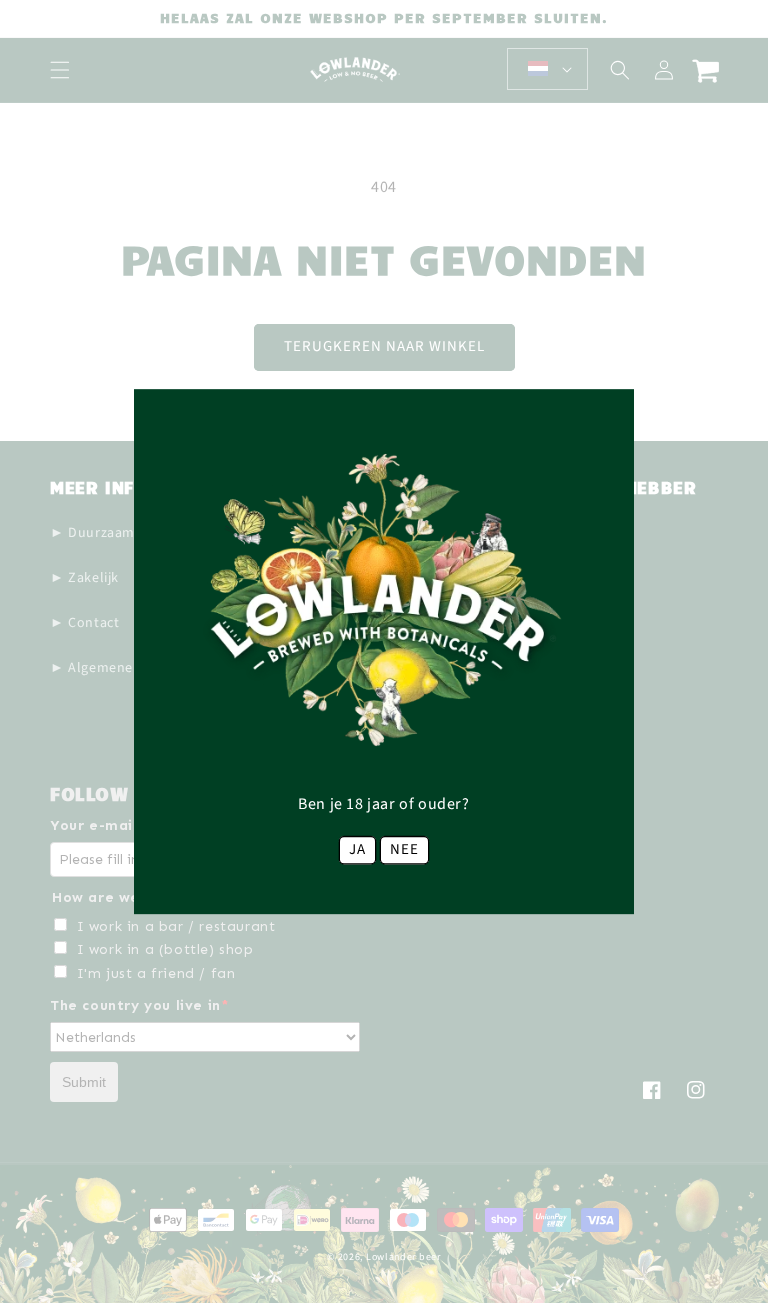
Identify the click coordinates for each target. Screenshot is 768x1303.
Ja (357, 849)
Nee (404, 849)
